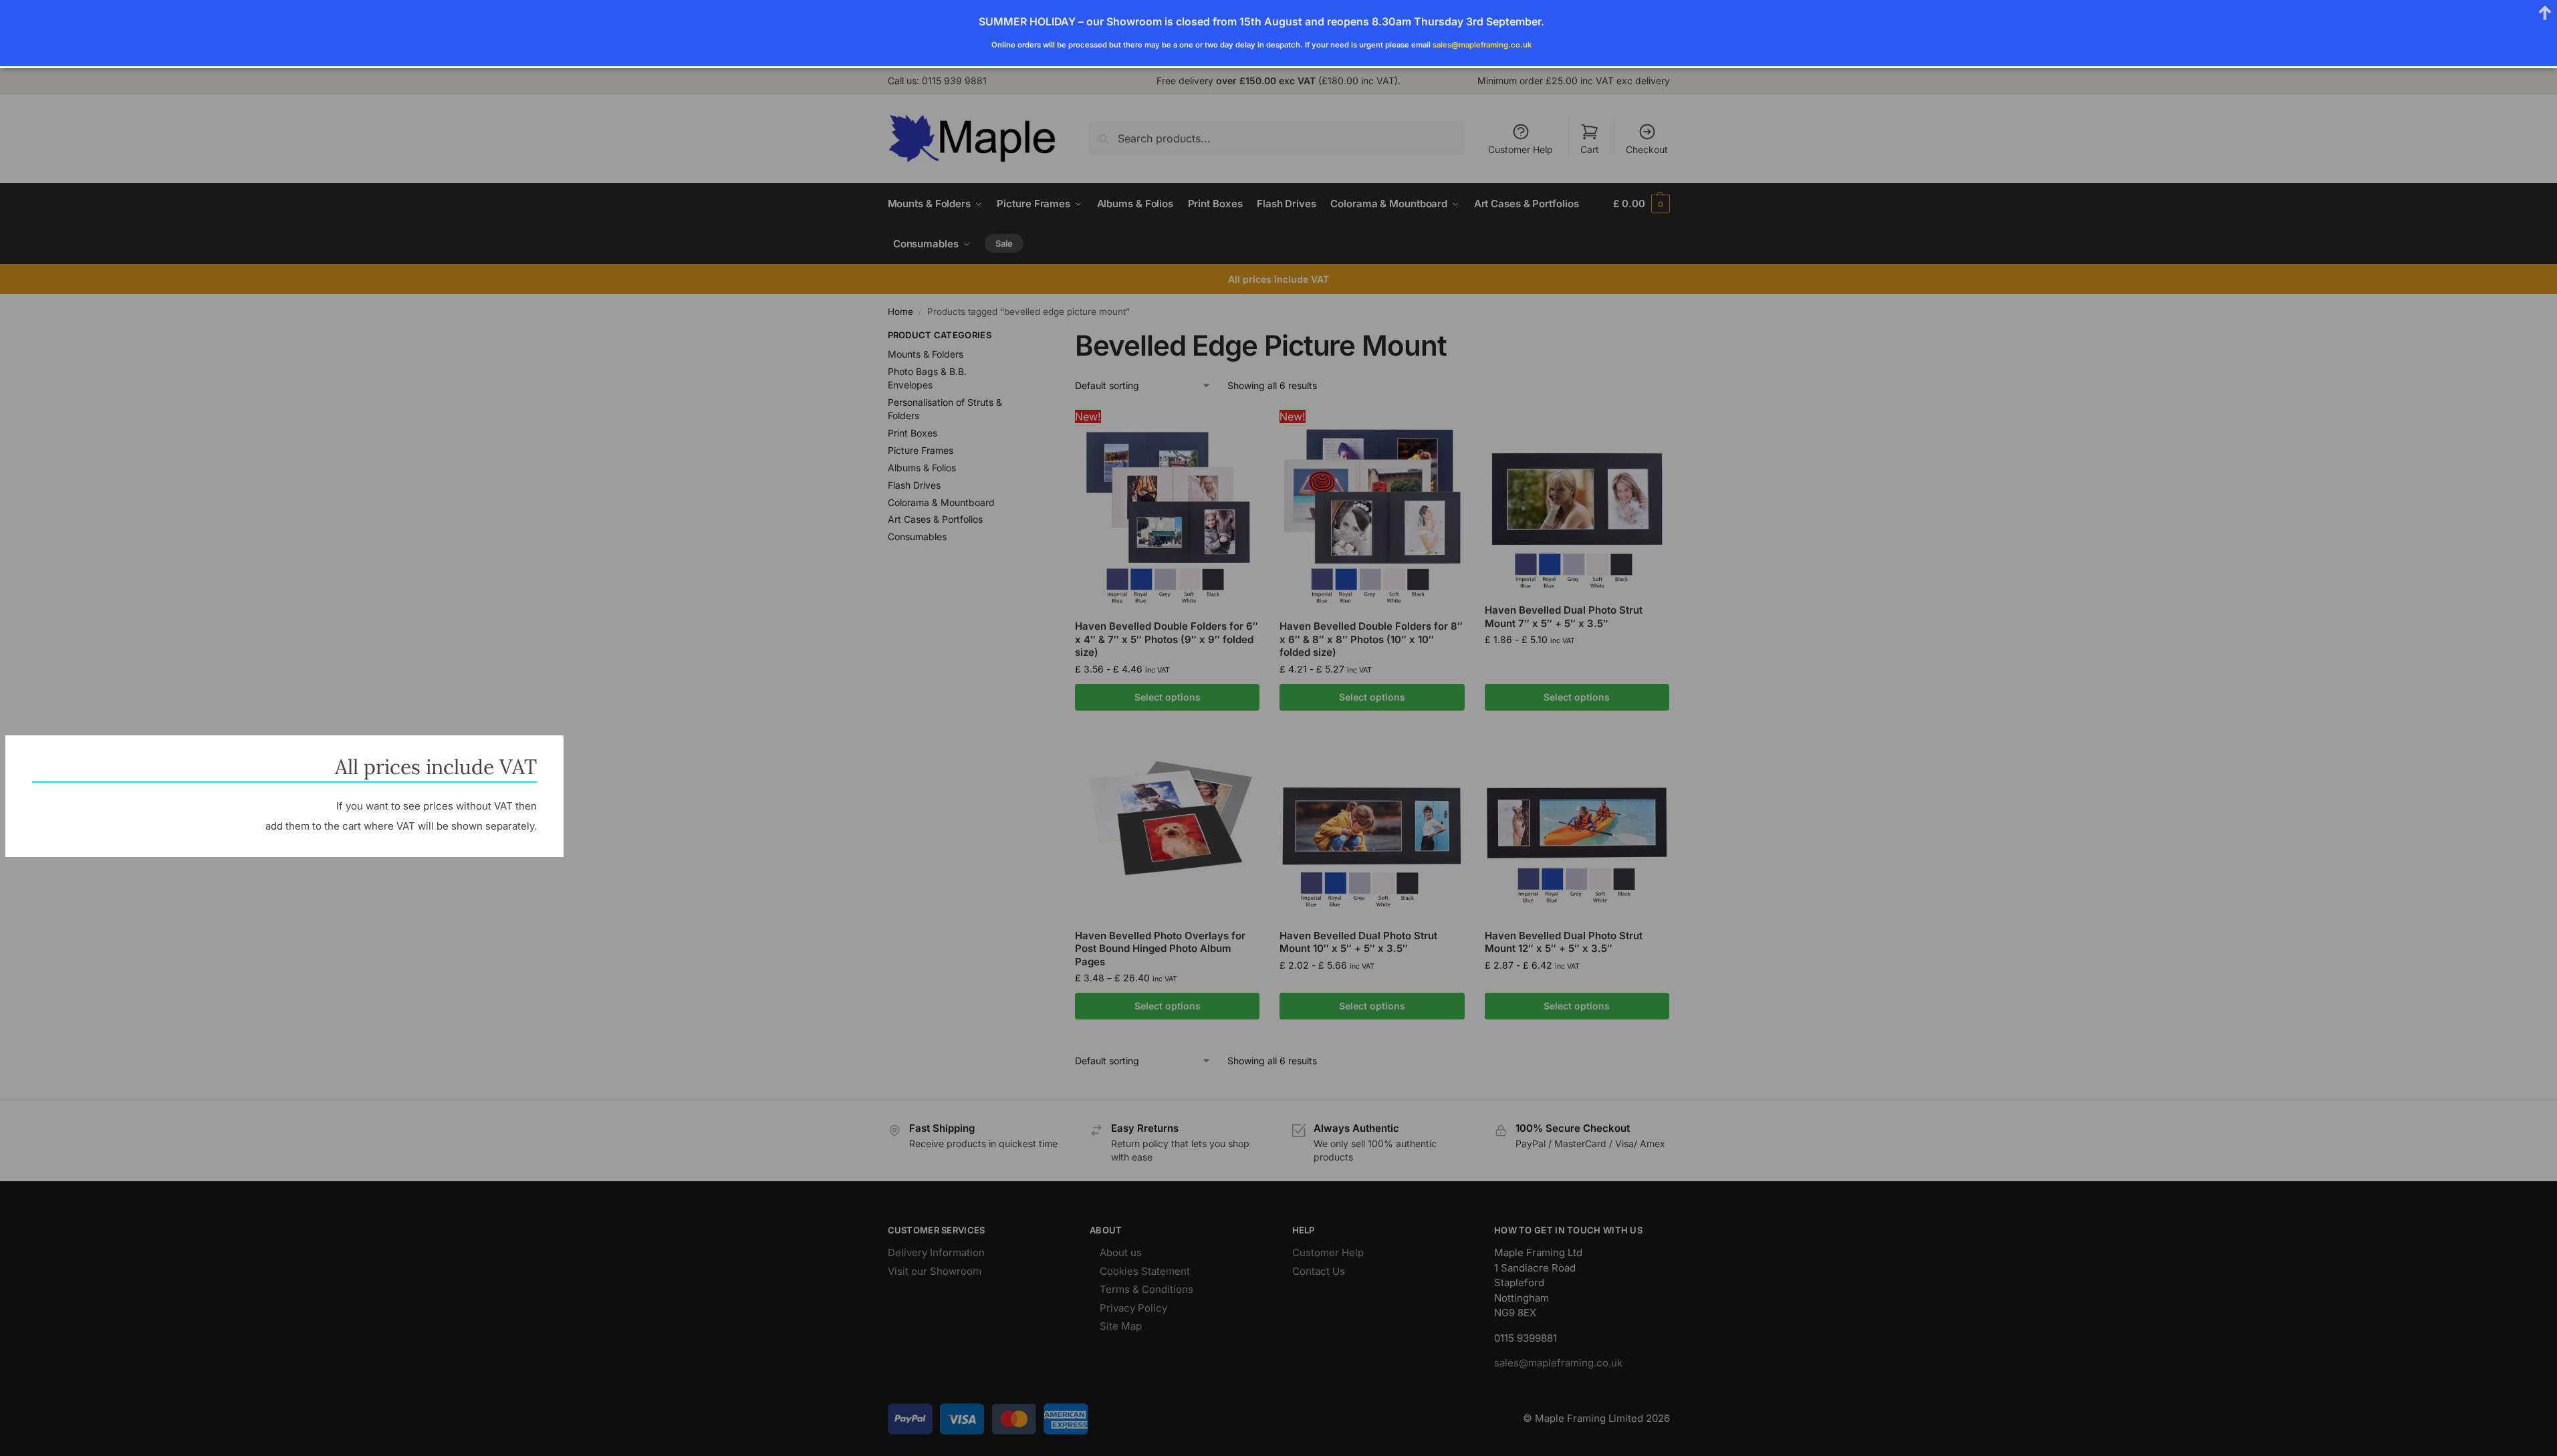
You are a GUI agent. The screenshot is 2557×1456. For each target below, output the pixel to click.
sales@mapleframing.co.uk (1482, 45)
